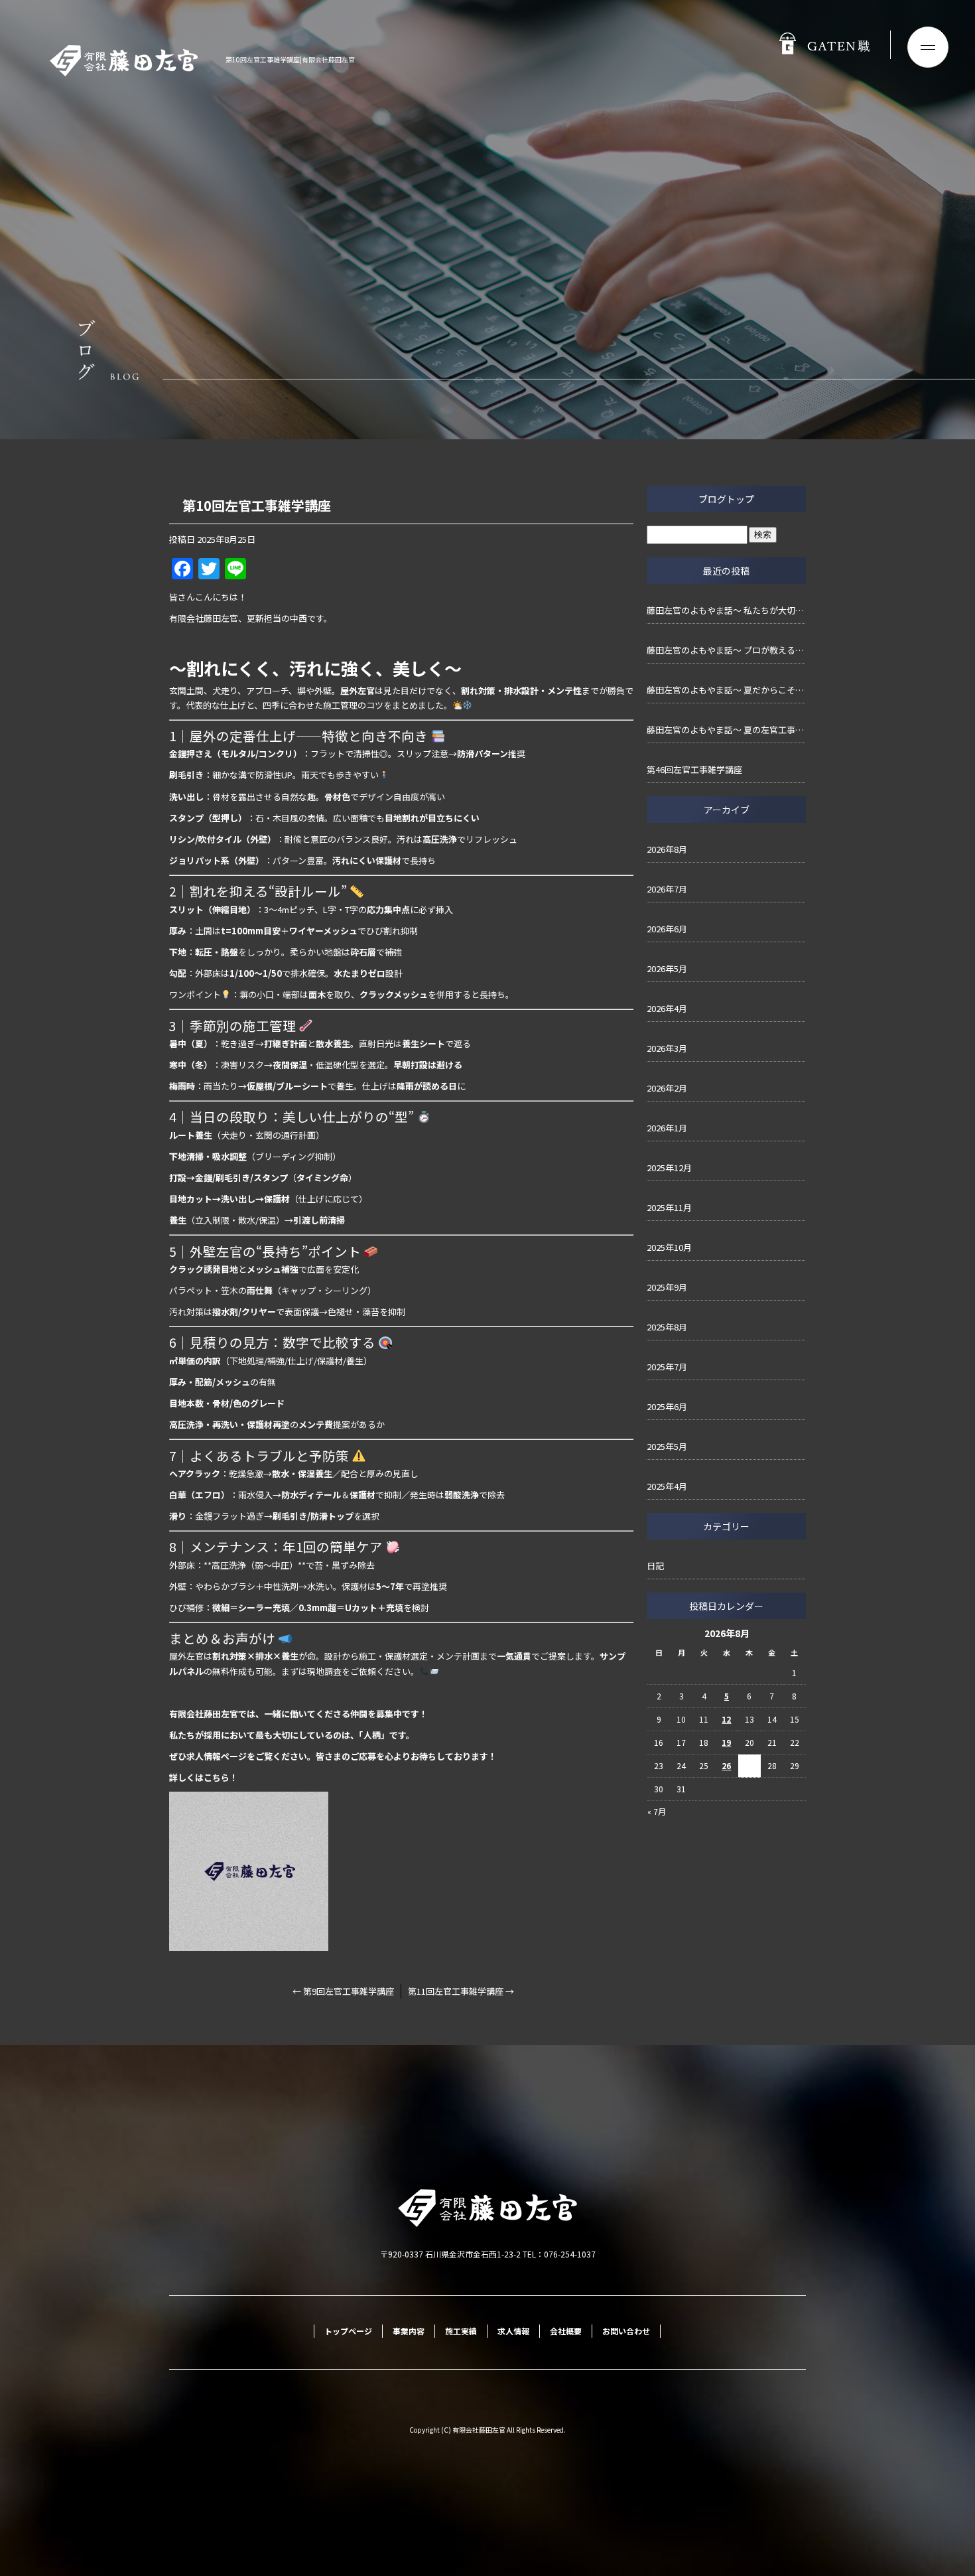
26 (726, 1765)
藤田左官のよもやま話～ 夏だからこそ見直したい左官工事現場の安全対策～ (726, 690)
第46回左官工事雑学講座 (694, 769)
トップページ (348, 2331)
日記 (655, 1566)
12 (726, 1719)
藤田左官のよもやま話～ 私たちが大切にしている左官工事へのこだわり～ (726, 610)
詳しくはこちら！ (204, 1777)
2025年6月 (667, 1406)
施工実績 (461, 2331)
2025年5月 (667, 1446)
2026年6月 (667, 929)
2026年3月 (667, 1048)
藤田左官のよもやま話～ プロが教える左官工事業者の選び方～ (726, 650)
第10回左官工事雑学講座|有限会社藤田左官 (290, 59)
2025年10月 (669, 1247)
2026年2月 (667, 1088)
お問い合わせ (626, 2331)
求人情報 (513, 2331)
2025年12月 (669, 1168)
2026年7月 (667, 889)
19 (726, 1742)
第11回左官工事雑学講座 (461, 1991)
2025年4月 (667, 1486)
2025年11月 (669, 1207)
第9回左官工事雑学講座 (343, 1991)
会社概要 (566, 2331)
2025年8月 (667, 1327)
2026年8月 (667, 849)
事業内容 (409, 2331)
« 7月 (657, 1811)
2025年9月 (667, 1287)
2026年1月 (667, 1128)
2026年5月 (667, 968)
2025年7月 (667, 1367)
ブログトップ (726, 499)
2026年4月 (667, 1008)
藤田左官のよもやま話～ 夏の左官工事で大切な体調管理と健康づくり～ (726, 730)
